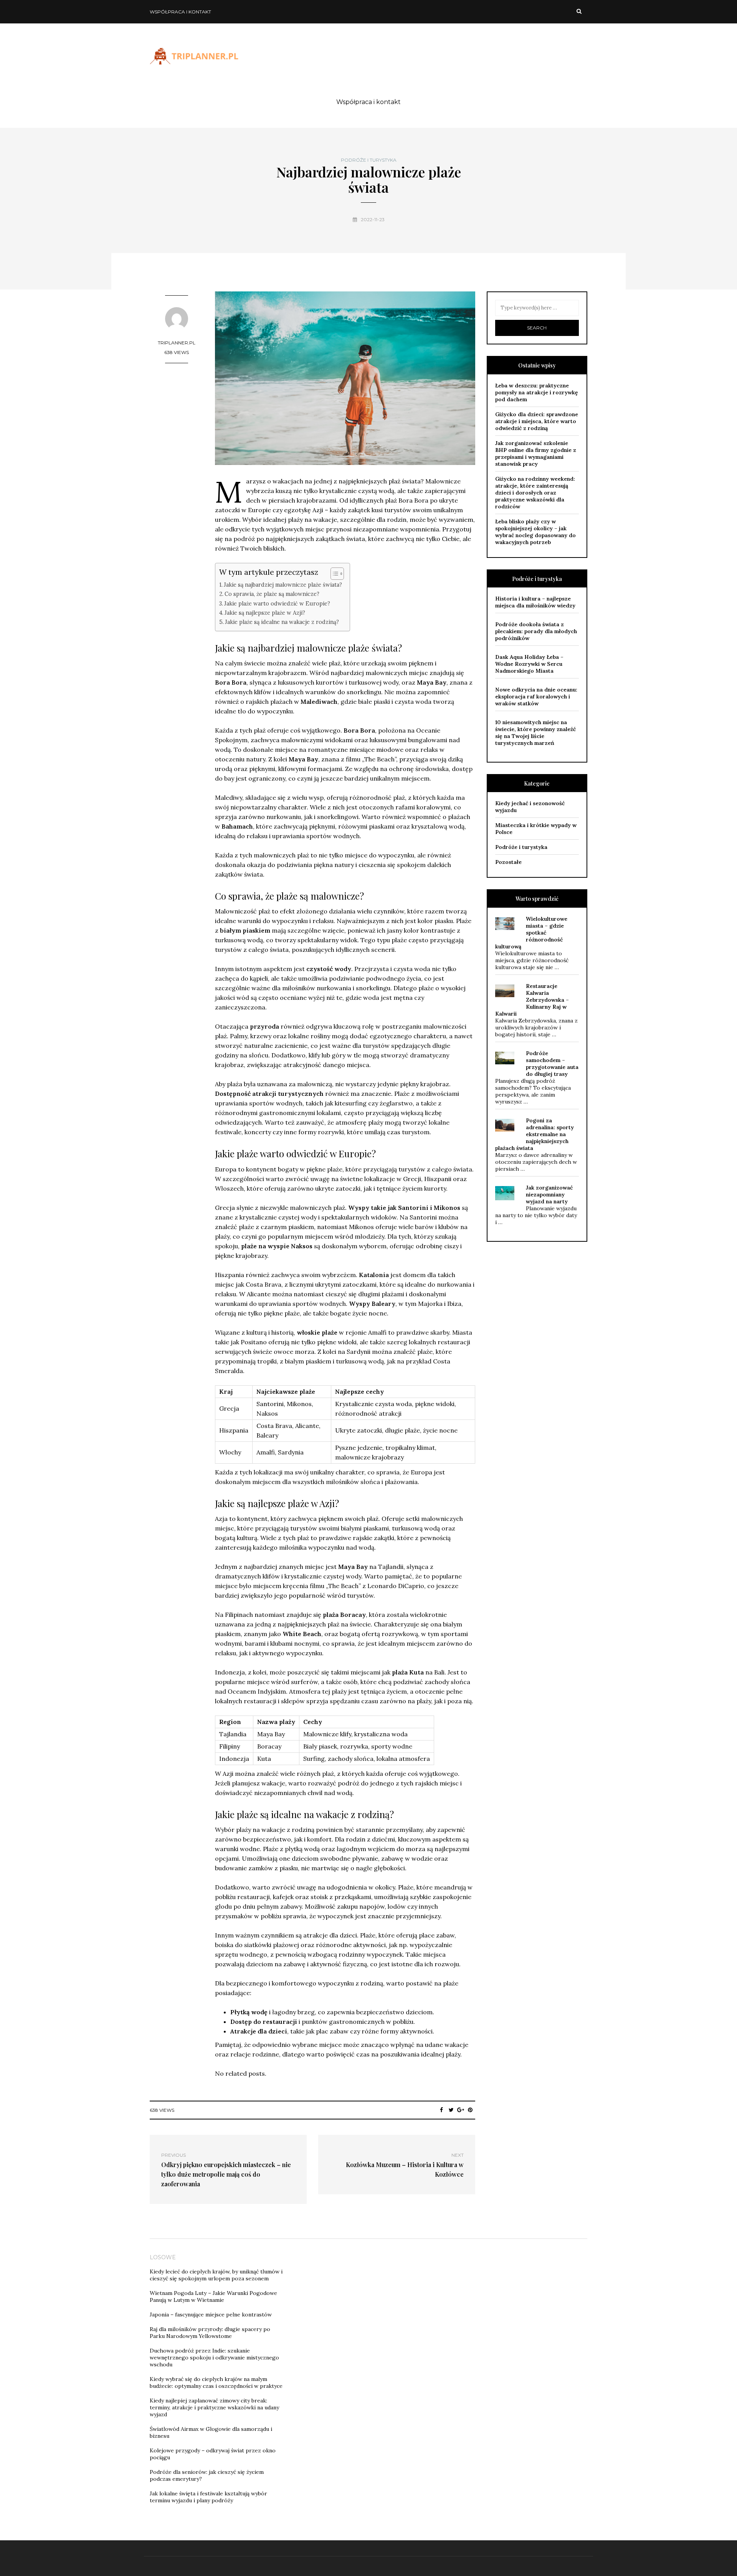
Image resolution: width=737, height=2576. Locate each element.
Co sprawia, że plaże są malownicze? (272, 594)
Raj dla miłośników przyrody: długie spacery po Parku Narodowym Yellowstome (210, 2333)
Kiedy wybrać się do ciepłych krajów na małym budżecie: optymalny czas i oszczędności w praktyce (216, 2382)
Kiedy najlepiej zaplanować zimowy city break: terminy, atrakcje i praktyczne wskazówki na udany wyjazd (214, 2407)
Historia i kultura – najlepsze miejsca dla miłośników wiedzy (535, 602)
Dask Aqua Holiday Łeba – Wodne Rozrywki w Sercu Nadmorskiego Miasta (529, 664)
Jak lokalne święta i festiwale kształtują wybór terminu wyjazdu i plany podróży (208, 2497)
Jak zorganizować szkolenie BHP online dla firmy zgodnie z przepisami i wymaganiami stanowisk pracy (536, 453)
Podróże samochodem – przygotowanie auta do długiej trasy (552, 1064)
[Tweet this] (451, 2110)
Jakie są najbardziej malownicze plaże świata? (283, 585)
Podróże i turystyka (369, 160)
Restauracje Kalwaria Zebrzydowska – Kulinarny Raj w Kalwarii (532, 1000)
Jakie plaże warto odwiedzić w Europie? (277, 603)
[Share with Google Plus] (461, 2110)
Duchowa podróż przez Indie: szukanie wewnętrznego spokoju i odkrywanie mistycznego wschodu (214, 2358)
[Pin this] (470, 2110)
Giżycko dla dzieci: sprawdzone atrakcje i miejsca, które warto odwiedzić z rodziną (537, 421)
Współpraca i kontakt (180, 12)
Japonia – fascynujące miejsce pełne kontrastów (211, 2315)
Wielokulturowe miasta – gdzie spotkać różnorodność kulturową (531, 933)
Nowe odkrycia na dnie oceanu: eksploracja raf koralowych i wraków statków (536, 697)
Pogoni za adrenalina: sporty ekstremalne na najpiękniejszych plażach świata (535, 1134)
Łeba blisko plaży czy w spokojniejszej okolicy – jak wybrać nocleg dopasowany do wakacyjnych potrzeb (535, 532)
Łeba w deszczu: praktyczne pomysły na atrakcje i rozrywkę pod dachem (537, 392)
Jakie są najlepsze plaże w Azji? (265, 613)
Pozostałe (508, 862)
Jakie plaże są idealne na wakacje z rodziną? (282, 622)
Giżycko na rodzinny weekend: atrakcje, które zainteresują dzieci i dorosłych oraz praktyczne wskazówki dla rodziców (535, 493)
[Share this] (442, 2110)
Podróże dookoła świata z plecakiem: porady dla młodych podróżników (536, 631)
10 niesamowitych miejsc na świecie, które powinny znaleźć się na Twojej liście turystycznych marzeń (535, 733)
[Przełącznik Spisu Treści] (333, 574)
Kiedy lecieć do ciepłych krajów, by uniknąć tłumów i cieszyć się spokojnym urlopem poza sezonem (216, 2275)
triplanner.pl (177, 343)
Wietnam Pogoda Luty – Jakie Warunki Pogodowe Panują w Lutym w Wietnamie (213, 2296)
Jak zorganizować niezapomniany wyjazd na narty (549, 1195)
